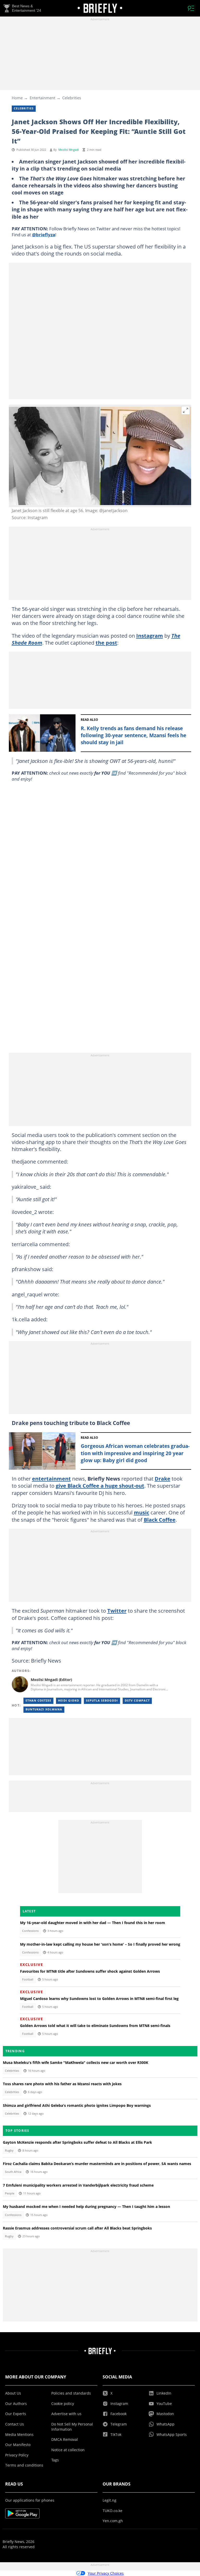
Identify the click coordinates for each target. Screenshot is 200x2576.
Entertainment (42, 98)
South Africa (13, 2172)
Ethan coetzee (38, 1701)
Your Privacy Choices (106, 2573)
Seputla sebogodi (102, 1701)
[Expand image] (186, 410)
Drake (162, 1479)
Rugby (9, 2150)
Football (28, 1979)
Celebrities (72, 98)
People (10, 2193)
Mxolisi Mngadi (69, 150)
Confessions (30, 1931)
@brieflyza (44, 234)
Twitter (117, 1611)
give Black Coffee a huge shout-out (100, 1486)
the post (106, 643)
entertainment (51, 1479)
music (142, 1512)
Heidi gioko (69, 1701)
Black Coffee (160, 1520)
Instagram (150, 636)
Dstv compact (137, 1701)
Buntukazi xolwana (44, 1709)
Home (17, 98)
